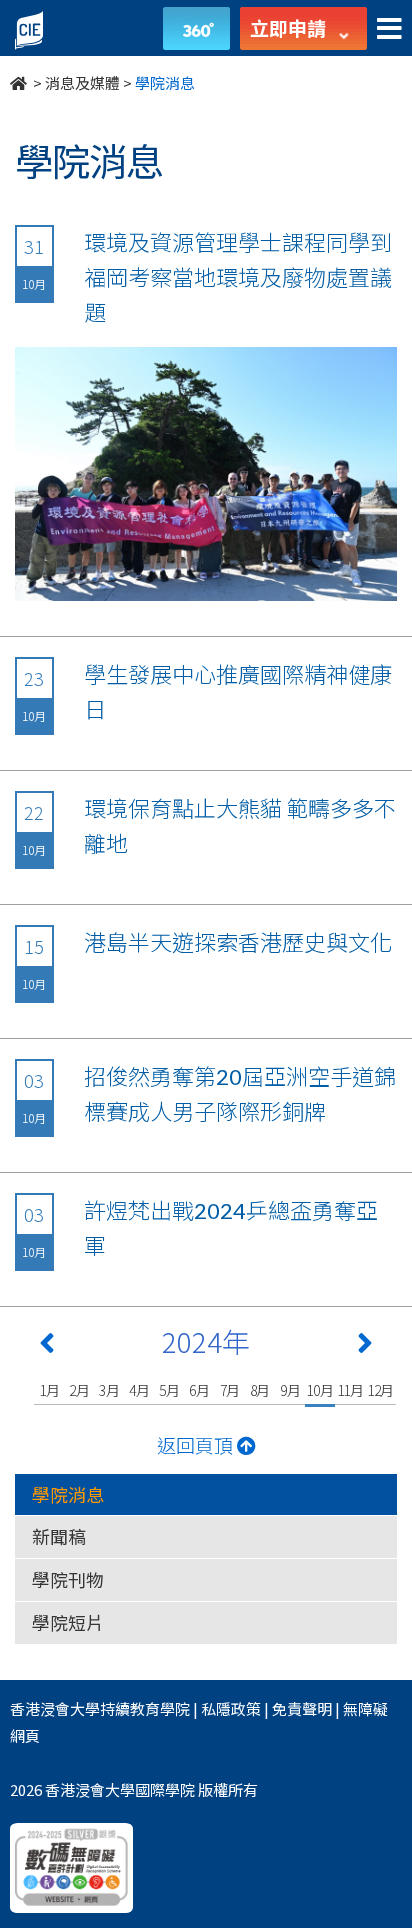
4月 (139, 1390)
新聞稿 (59, 1536)
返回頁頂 (197, 1444)
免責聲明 (302, 1708)
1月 (49, 1390)
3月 (109, 1390)
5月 (169, 1390)
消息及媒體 (82, 82)
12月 (380, 1390)
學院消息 (68, 1494)
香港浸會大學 (55, 1708)
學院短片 (68, 1622)
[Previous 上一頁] (47, 1347)
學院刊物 (68, 1579)
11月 (350, 1390)
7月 (230, 1390)
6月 (199, 1390)
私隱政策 (231, 1708)
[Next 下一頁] (365, 1347)
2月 (79, 1390)
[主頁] (20, 82)
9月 (290, 1390)
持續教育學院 (145, 1708)
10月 (319, 1390)
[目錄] (389, 29)
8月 (260, 1390)
